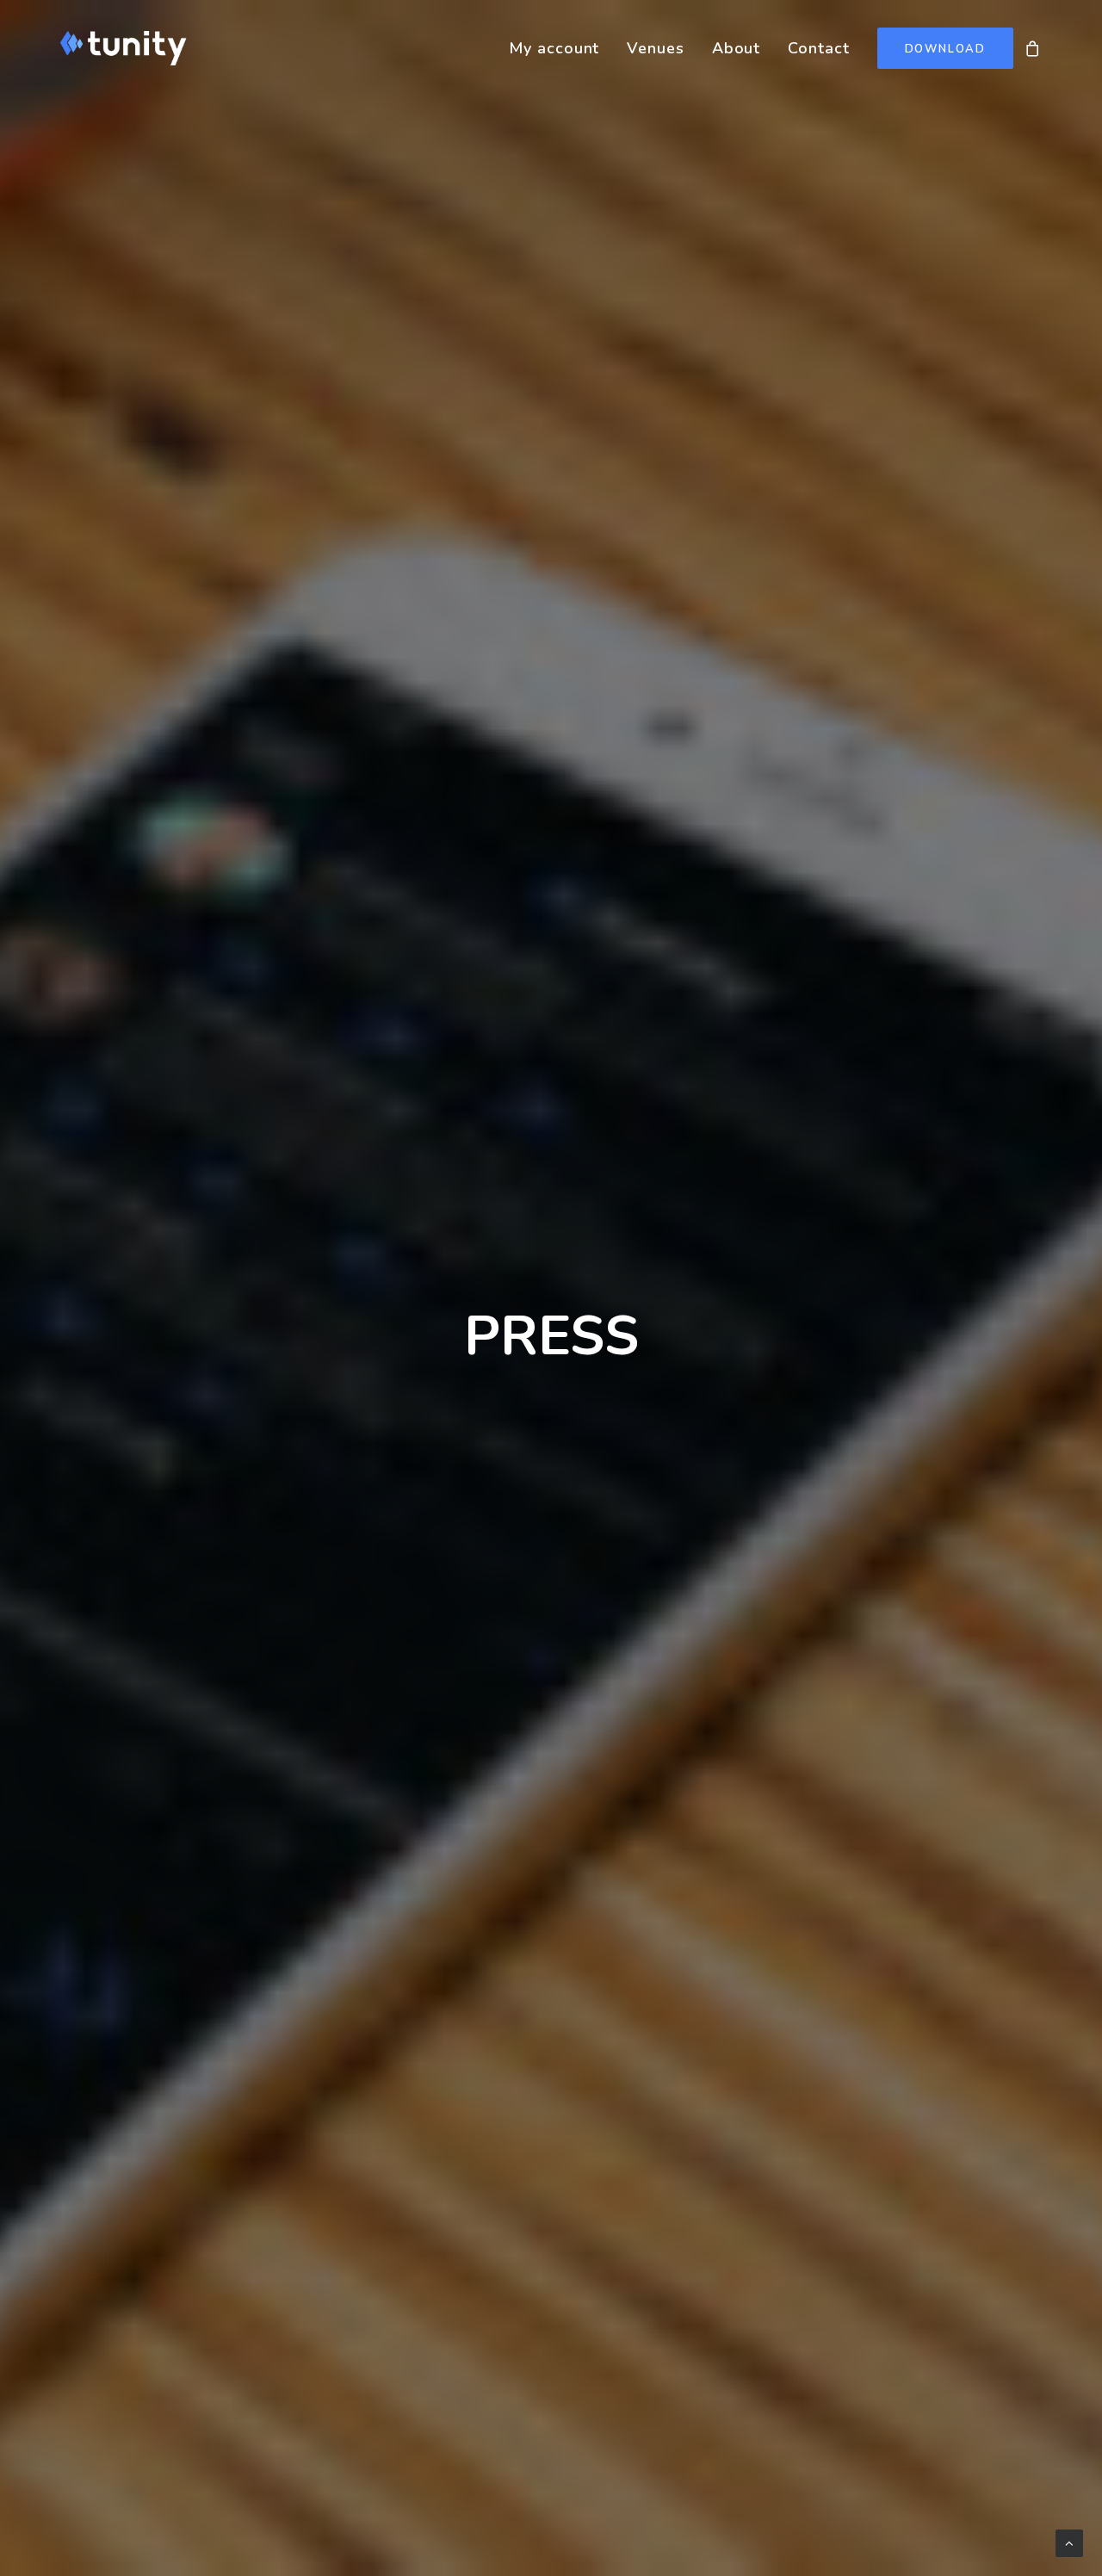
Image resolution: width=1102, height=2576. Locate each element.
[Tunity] (124, 48)
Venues (655, 48)
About (737, 48)
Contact (818, 48)
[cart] (1033, 48)
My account (554, 48)
